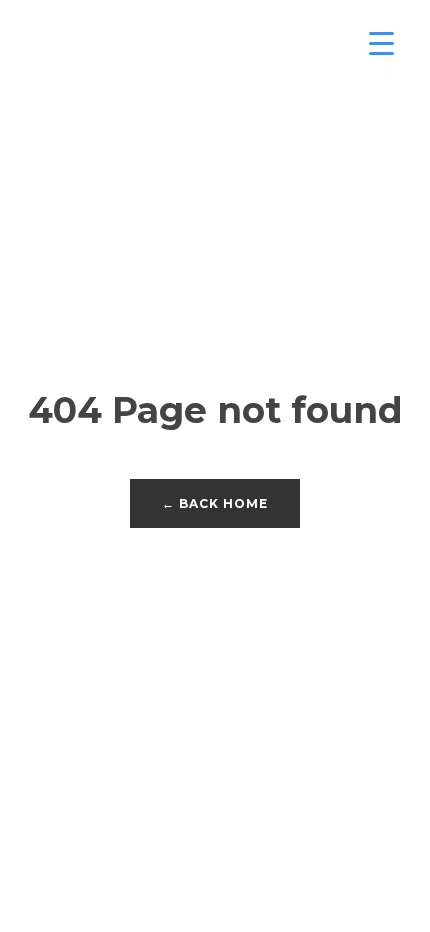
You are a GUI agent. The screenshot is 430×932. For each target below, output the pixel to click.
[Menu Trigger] (381, 42)
